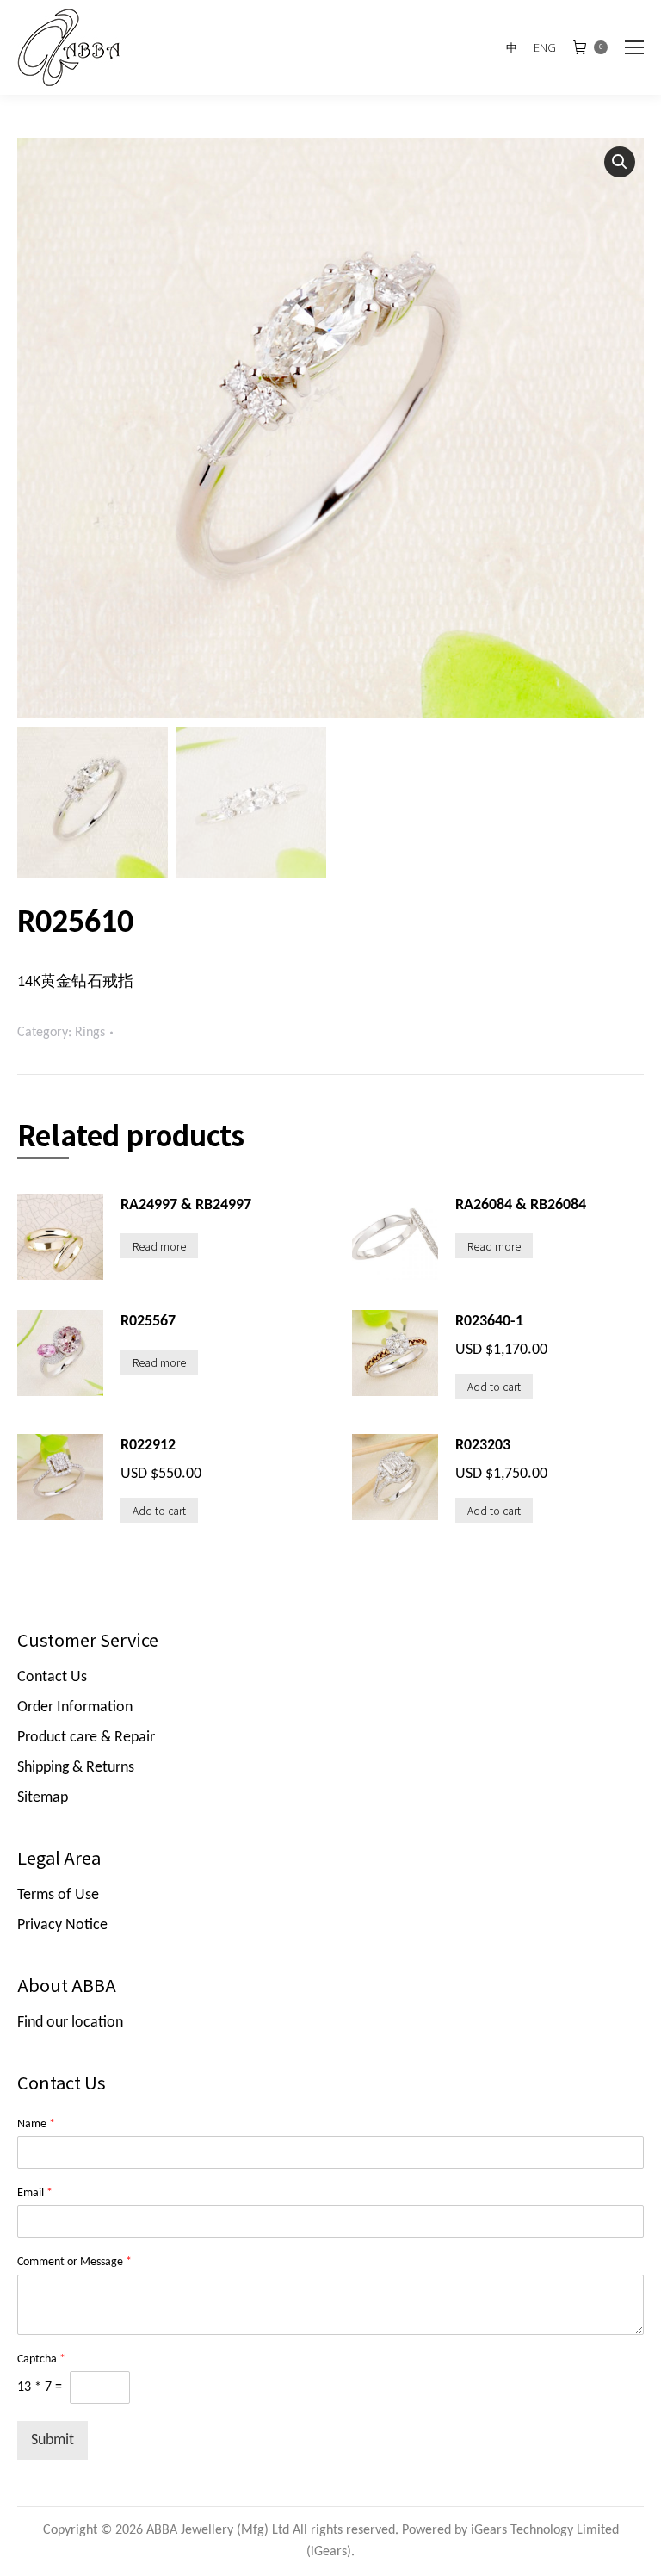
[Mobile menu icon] (634, 47)
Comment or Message (74, 2262)
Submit (53, 2440)
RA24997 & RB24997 (186, 1205)
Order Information (75, 1707)
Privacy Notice (62, 1925)
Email (35, 2193)
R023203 (483, 1446)
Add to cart (494, 1386)
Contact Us (52, 1677)
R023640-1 (489, 1322)
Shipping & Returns (76, 1768)
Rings (90, 1033)
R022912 (148, 1446)
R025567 (148, 1322)
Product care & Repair (86, 1738)
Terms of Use (58, 1895)
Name (36, 2124)
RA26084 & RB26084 (521, 1205)
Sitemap (43, 1798)
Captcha (41, 2359)
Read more (159, 1246)
